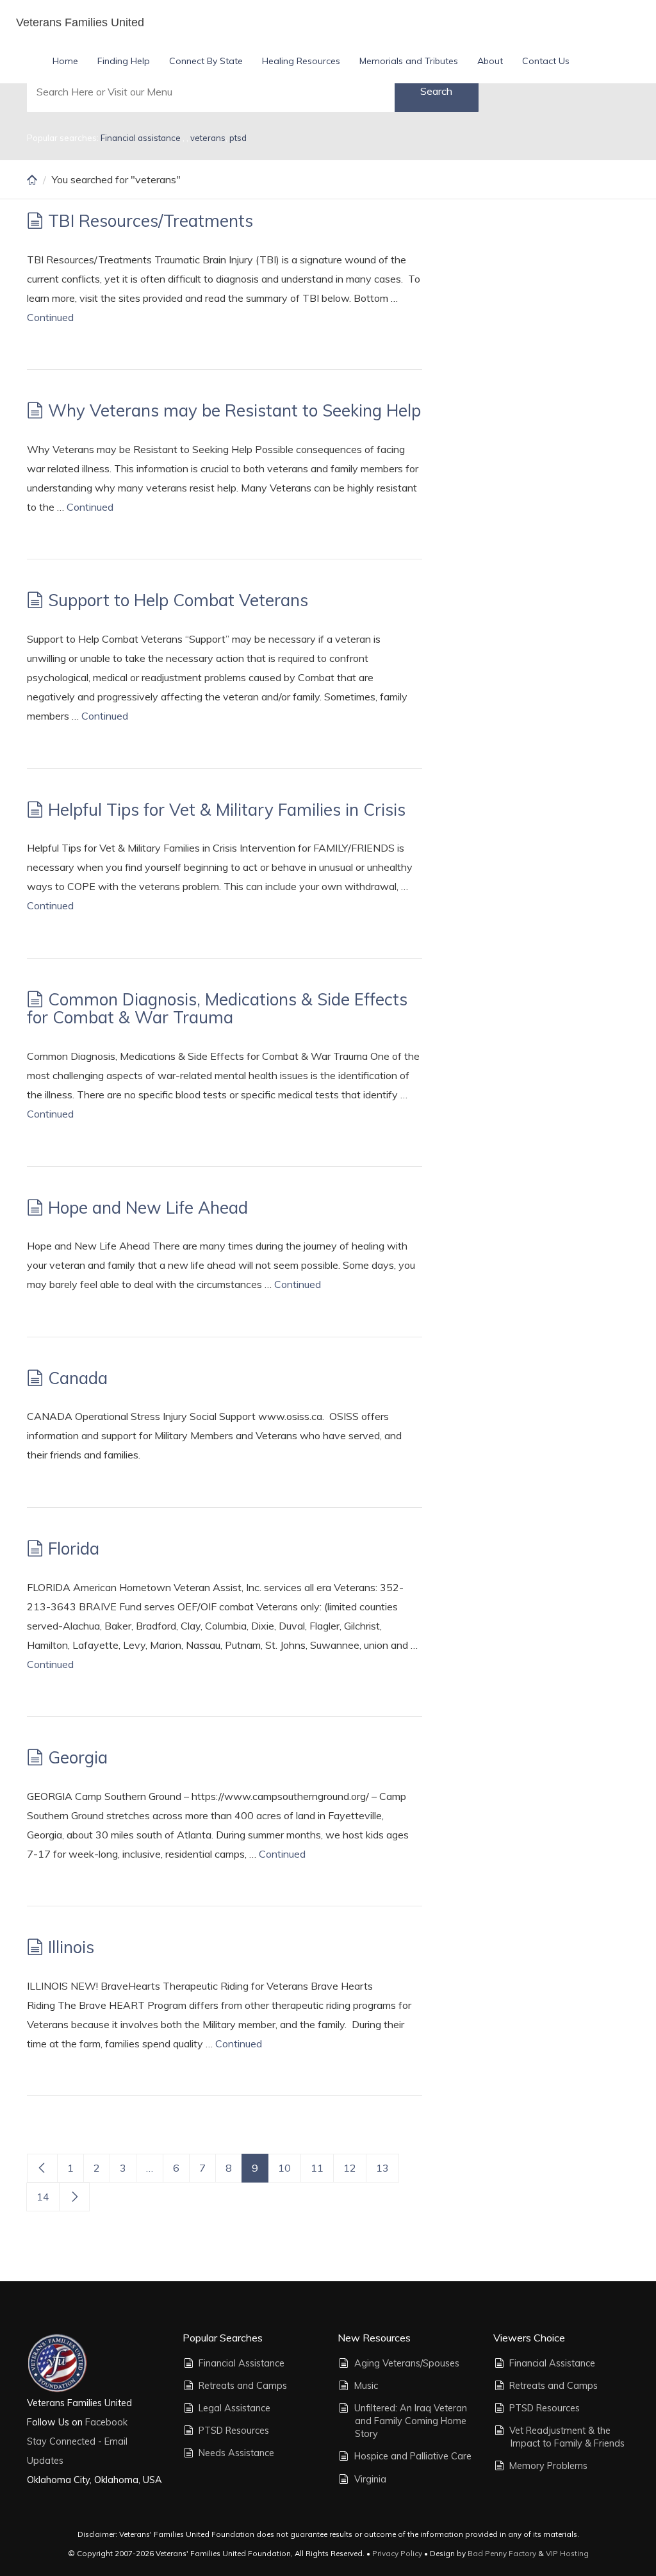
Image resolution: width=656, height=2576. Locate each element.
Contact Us (546, 61)
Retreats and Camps (243, 2386)
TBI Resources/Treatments (151, 221)
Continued (50, 317)
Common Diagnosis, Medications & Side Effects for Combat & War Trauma (217, 1009)
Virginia (370, 2479)
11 (317, 2168)
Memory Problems (548, 2466)
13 (382, 2168)
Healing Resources (301, 61)
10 (284, 2168)
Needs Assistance (236, 2453)
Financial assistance (142, 138)
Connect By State (206, 61)
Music (366, 2386)
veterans (208, 138)
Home (65, 61)
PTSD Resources (234, 2431)
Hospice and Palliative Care (413, 2456)
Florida (74, 1548)
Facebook (105, 2422)
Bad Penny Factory (502, 2553)
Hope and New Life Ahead (148, 1208)
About (490, 61)
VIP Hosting (567, 2553)
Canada (78, 1378)
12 (350, 2168)
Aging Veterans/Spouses (407, 2363)
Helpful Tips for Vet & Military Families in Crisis (227, 810)
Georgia (78, 1757)
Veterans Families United (80, 22)
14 (43, 2197)
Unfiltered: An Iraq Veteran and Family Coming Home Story (411, 2421)
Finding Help (124, 61)
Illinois (71, 1947)
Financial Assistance (242, 2363)
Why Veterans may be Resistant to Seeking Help (234, 410)
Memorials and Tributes (409, 61)
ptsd (238, 138)
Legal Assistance (234, 2408)
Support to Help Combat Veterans (178, 600)
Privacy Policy (397, 2553)
